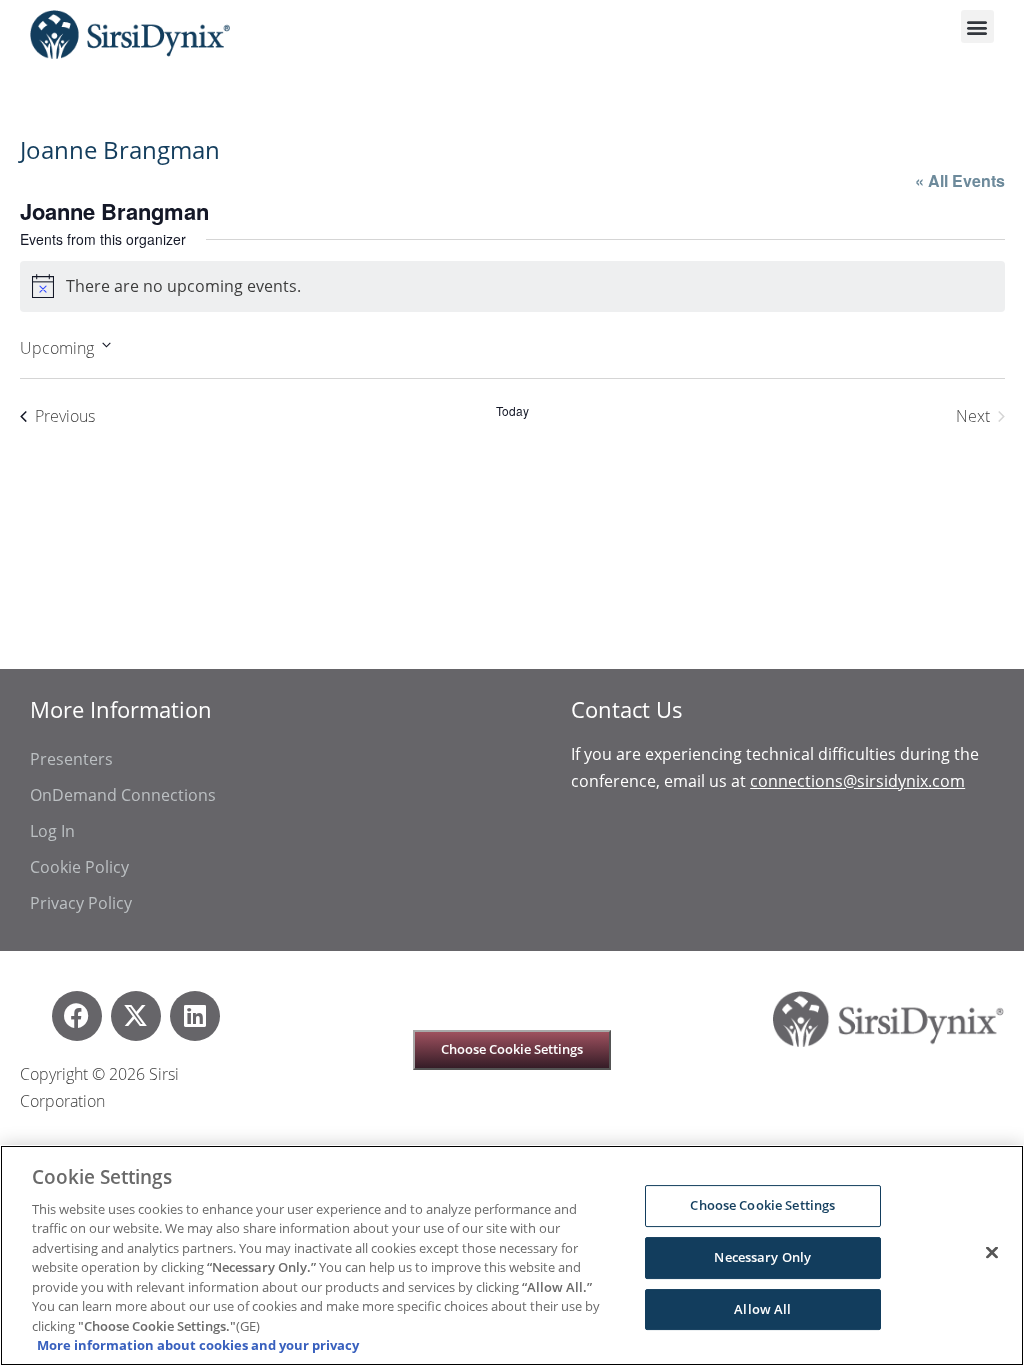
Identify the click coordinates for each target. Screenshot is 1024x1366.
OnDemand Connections (123, 795)
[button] (977, 26)
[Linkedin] (195, 1016)
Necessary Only (762, 1257)
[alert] (512, 286)
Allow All (762, 1309)
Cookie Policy (79, 867)
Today (512, 411)
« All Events (960, 180)
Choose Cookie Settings (512, 1049)
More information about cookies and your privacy (198, 1345)
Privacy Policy (81, 903)
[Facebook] (77, 1016)
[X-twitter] (136, 1016)
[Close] (992, 1253)
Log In (52, 831)
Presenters (71, 759)
